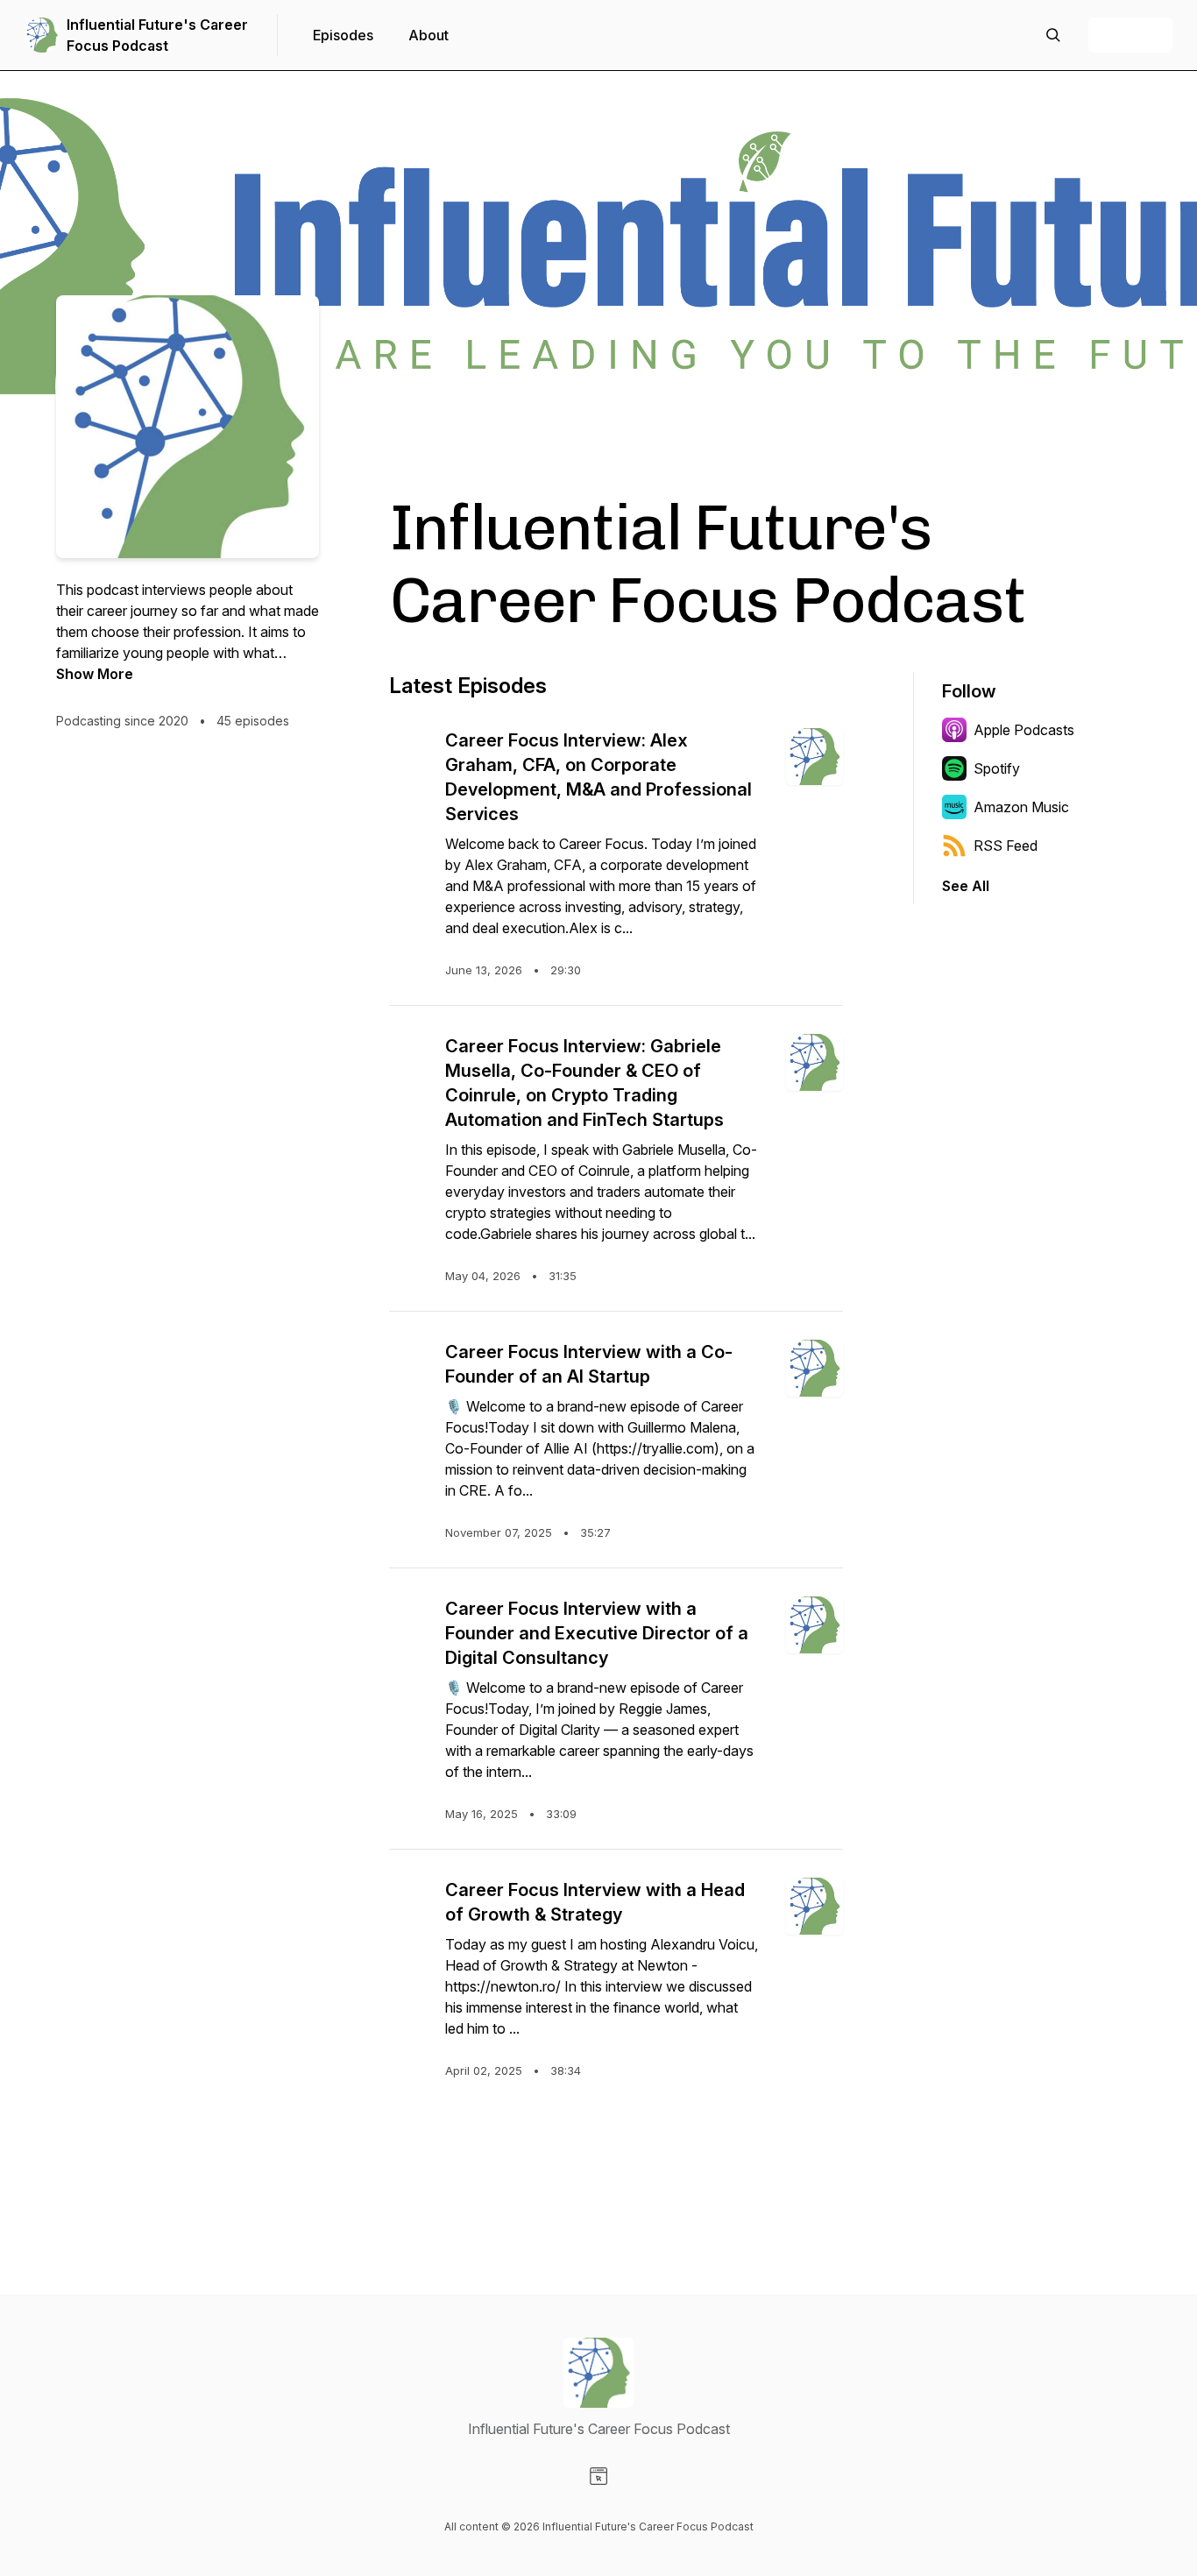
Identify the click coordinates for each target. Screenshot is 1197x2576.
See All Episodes (616, 2151)
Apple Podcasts (1024, 730)
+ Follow (1130, 35)
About (429, 35)
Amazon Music (1021, 807)
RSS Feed (1006, 846)
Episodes (343, 35)
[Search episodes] (1053, 35)
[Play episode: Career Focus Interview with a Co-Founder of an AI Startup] (410, 1361)
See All (966, 886)
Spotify (997, 768)
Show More (95, 674)
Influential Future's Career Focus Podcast (157, 35)
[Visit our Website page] (598, 2476)
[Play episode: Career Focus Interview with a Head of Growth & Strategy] (410, 1899)
